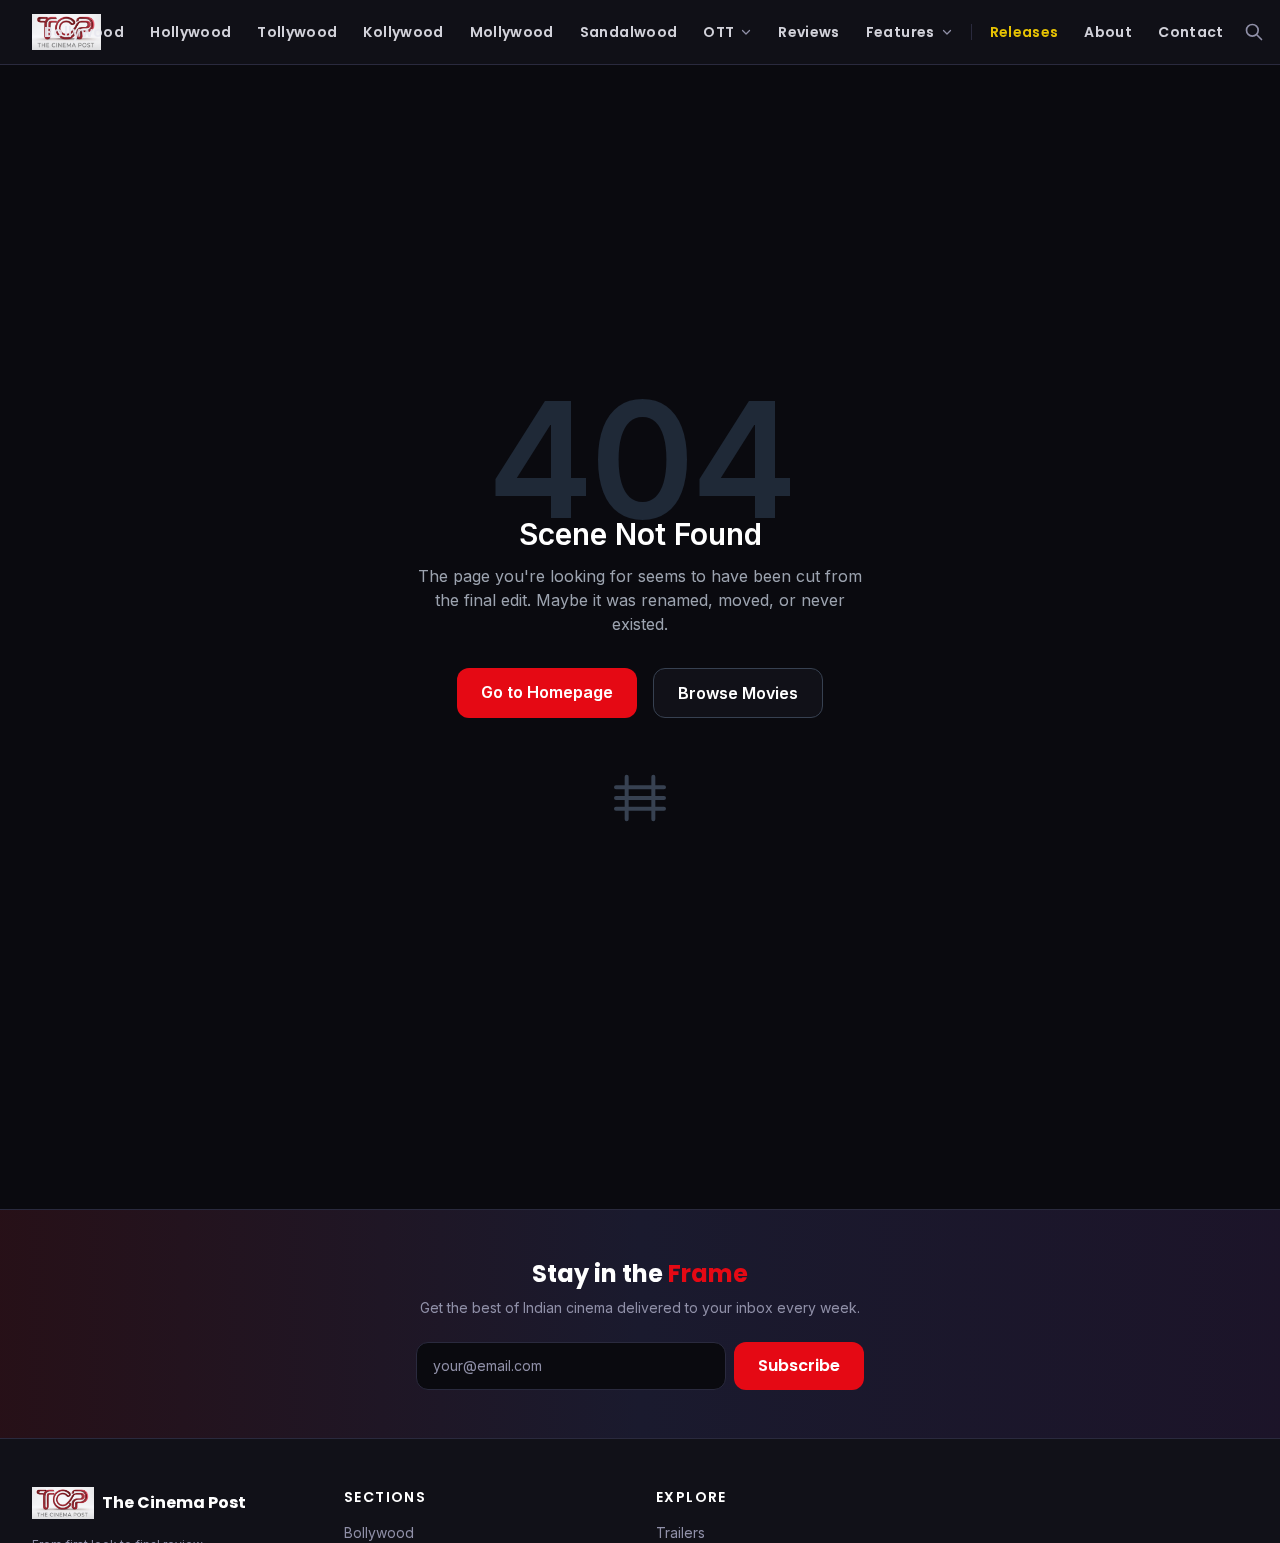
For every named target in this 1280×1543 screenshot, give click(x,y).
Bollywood (379, 1532)
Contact (1190, 32)
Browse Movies (738, 693)
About (1108, 32)
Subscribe (799, 1365)
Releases (1024, 32)
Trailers (680, 1532)
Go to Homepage (547, 692)
